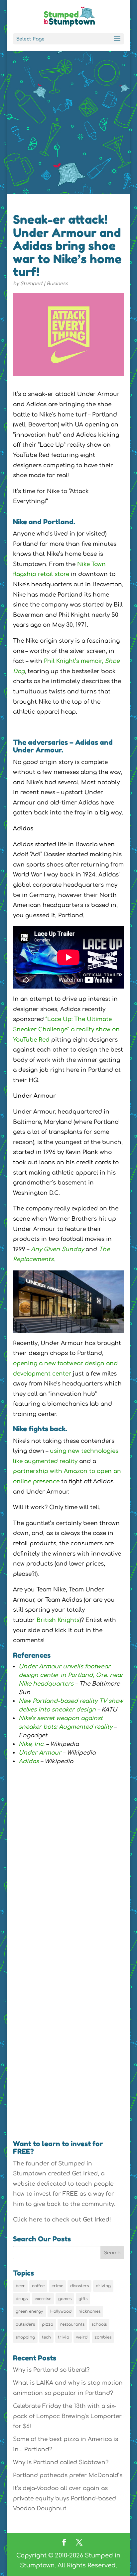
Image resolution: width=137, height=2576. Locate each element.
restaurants (72, 2324)
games (65, 2299)
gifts (83, 2299)
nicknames (89, 2311)
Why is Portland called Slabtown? (61, 2462)
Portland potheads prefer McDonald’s (68, 2475)
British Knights (58, 1620)
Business (57, 284)
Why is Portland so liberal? (51, 2370)
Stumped (31, 284)
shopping (25, 2337)
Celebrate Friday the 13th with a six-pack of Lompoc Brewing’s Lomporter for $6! (67, 2416)
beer (20, 2286)
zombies (103, 2337)
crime (57, 2286)
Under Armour (40, 1753)
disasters (79, 2286)
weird (82, 2337)
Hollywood (61, 2311)
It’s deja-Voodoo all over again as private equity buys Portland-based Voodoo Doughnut (65, 2498)
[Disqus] (68, 2031)
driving (103, 2286)
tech (46, 2337)
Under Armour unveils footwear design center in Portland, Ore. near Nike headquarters (71, 1675)
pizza (48, 2324)
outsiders (25, 2324)
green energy (29, 2311)
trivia (64, 2337)
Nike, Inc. (32, 1744)
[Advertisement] (68, 122)
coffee (38, 2286)
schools (99, 2324)
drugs (22, 2299)
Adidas (29, 1761)
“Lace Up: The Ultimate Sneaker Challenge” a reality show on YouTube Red (66, 1029)
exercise (43, 2299)
